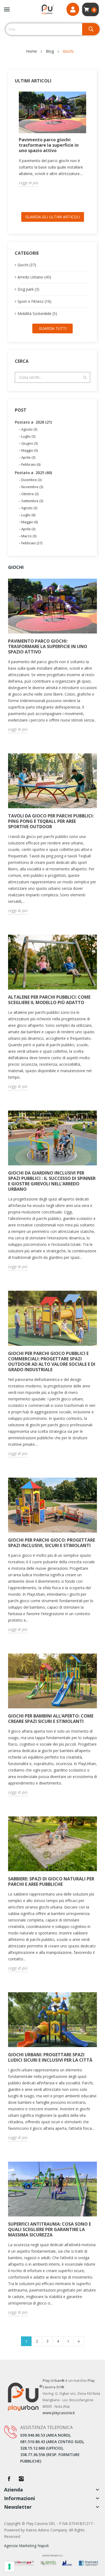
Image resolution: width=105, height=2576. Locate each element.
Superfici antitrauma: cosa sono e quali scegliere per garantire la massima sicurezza (50, 2229)
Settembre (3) (32, 501)
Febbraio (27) (32, 543)
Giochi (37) (27, 265)
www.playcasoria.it (59, 2413)
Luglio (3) (28, 436)
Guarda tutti (53, 328)
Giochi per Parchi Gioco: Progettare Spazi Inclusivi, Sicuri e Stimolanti (52, 1543)
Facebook (9, 2479)
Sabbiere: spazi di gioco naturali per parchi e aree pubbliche (51, 1881)
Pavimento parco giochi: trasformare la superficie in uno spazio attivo (49, 145)
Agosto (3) (29, 429)
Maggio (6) (29, 522)
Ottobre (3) (30, 494)
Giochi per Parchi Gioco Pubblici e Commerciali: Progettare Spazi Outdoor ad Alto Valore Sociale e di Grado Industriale (52, 1361)
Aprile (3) (28, 457)
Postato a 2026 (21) (33, 422)
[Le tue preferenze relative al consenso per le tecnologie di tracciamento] (9, 2567)
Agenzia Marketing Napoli (26, 2546)
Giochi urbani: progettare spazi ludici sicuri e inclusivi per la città (50, 2057)
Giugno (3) (29, 443)
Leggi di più (29, 183)
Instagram (21, 2479)
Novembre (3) (32, 487)
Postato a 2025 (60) (33, 473)
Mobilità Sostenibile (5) (37, 313)
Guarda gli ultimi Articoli (53, 217)
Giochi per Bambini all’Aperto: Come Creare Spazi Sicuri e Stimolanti (51, 1719)
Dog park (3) (28, 289)
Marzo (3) (29, 536)
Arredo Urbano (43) (34, 277)
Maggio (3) (29, 450)
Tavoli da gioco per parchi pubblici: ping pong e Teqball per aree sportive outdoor (51, 821)
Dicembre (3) (31, 480)
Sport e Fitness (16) (34, 301)
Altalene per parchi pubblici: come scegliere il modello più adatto (49, 1000)
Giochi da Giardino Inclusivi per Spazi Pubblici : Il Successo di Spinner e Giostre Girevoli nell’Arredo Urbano (52, 1181)
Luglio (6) (28, 515)
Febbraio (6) (31, 464)
